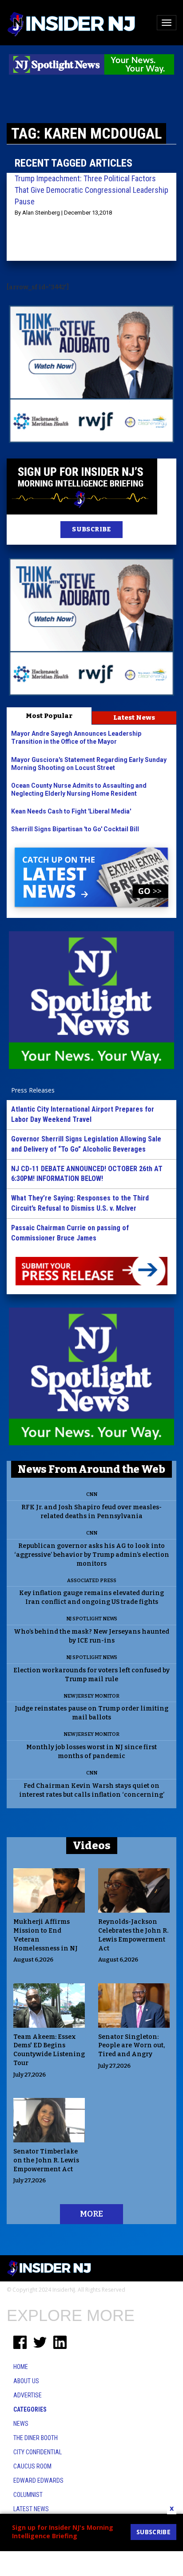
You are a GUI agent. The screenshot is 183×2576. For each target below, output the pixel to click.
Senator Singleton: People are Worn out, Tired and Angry (131, 2046)
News (21, 2424)
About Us (26, 2381)
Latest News (134, 718)
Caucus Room (32, 2466)
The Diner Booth (36, 2438)
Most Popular (49, 716)
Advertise (28, 2395)
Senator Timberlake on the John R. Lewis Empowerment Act (46, 2160)
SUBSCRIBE (91, 529)
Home (21, 2367)
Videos (92, 1846)
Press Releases (33, 1090)
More (91, 2214)
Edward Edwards (38, 2480)
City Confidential (38, 2452)
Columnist (28, 2495)
